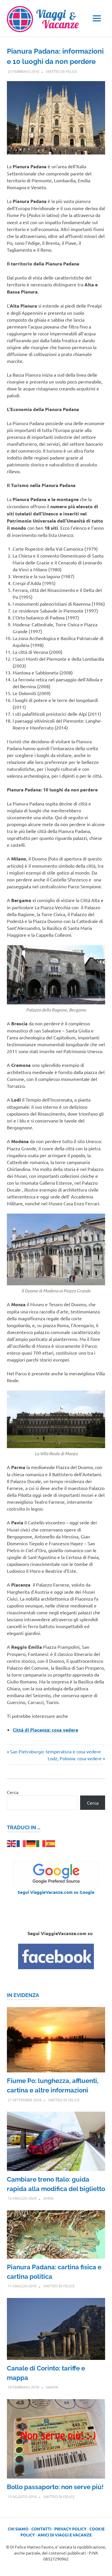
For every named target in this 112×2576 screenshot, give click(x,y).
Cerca (13, 1792)
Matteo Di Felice (62, 71)
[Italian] (41, 1843)
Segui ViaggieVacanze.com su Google (56, 1892)
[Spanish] (51, 1843)
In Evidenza (23, 1995)
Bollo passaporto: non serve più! (55, 2487)
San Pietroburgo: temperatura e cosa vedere (55, 1751)
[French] (22, 1843)
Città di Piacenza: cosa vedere (45, 1730)
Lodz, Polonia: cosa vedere (75, 1758)
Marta (52, 2387)
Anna (49, 2198)
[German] (31, 1843)
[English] (12, 1843)
